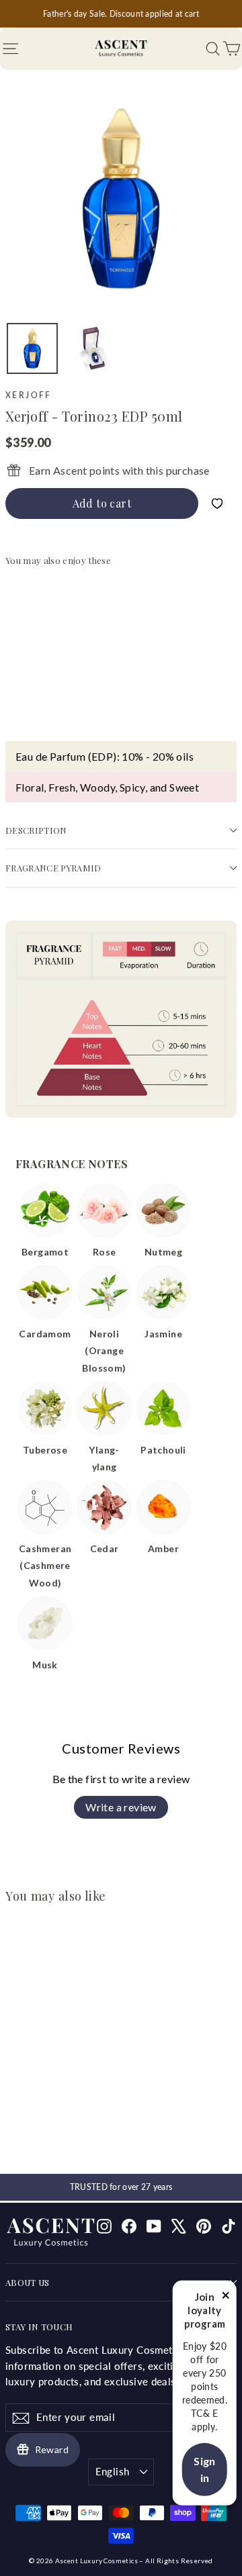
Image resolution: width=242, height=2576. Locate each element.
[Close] (226, 2297)
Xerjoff (29, 395)
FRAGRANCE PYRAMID (53, 868)
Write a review (121, 1807)
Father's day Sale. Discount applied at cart (121, 14)
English (113, 2471)
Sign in (205, 2470)
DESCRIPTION (36, 830)
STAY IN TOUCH (39, 2327)
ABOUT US (28, 2282)
